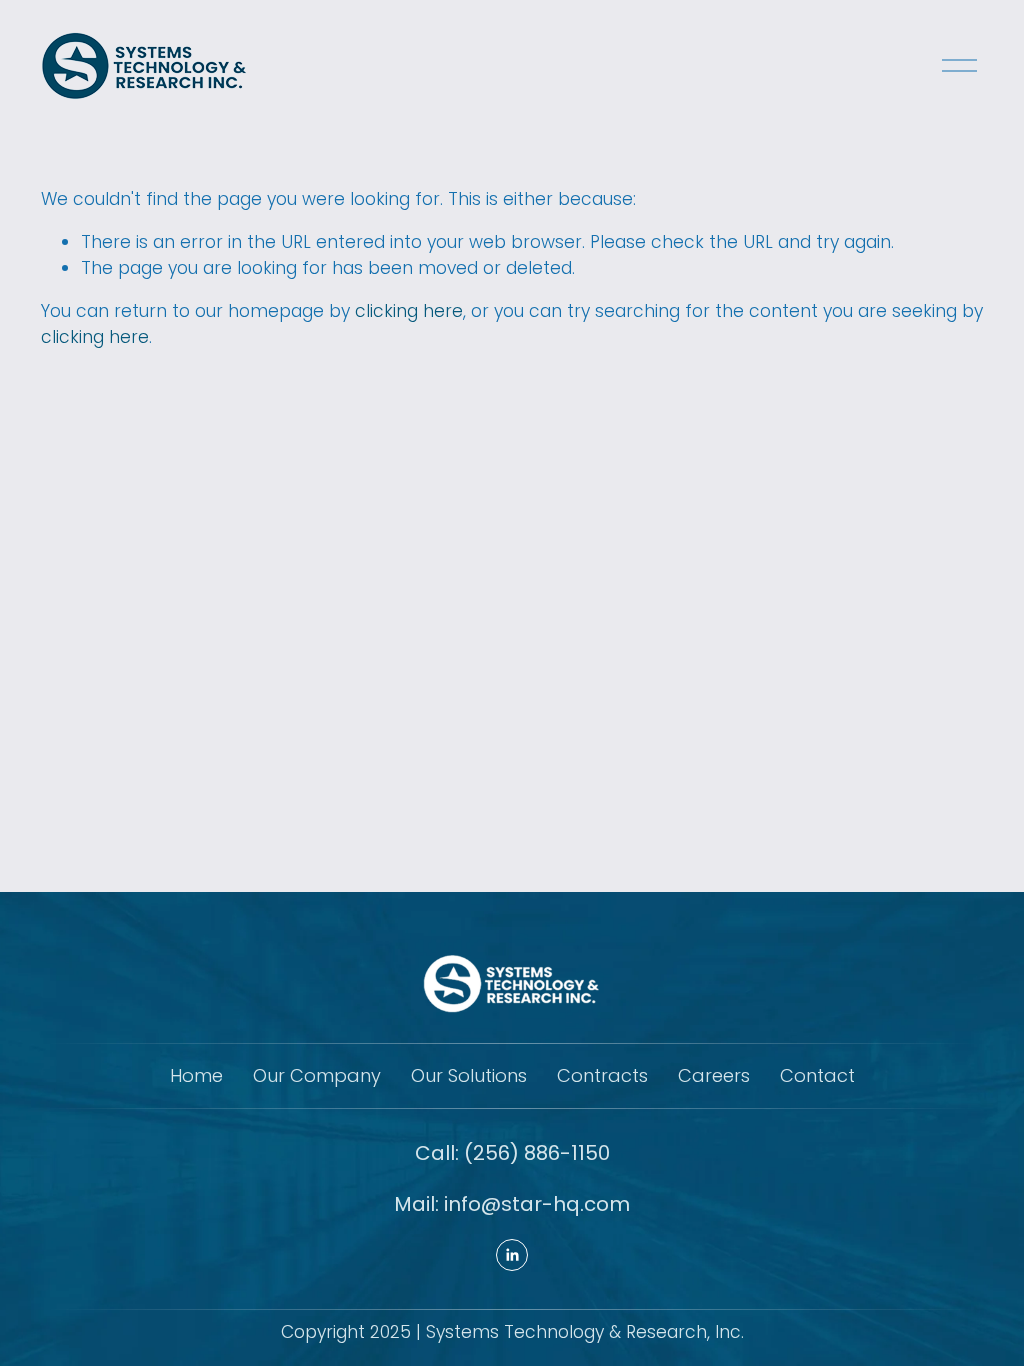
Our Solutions (469, 1076)
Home (196, 1076)
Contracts (602, 1076)
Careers (714, 1076)
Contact (817, 1076)
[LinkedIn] (512, 1255)
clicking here (409, 311)
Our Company (317, 1076)
